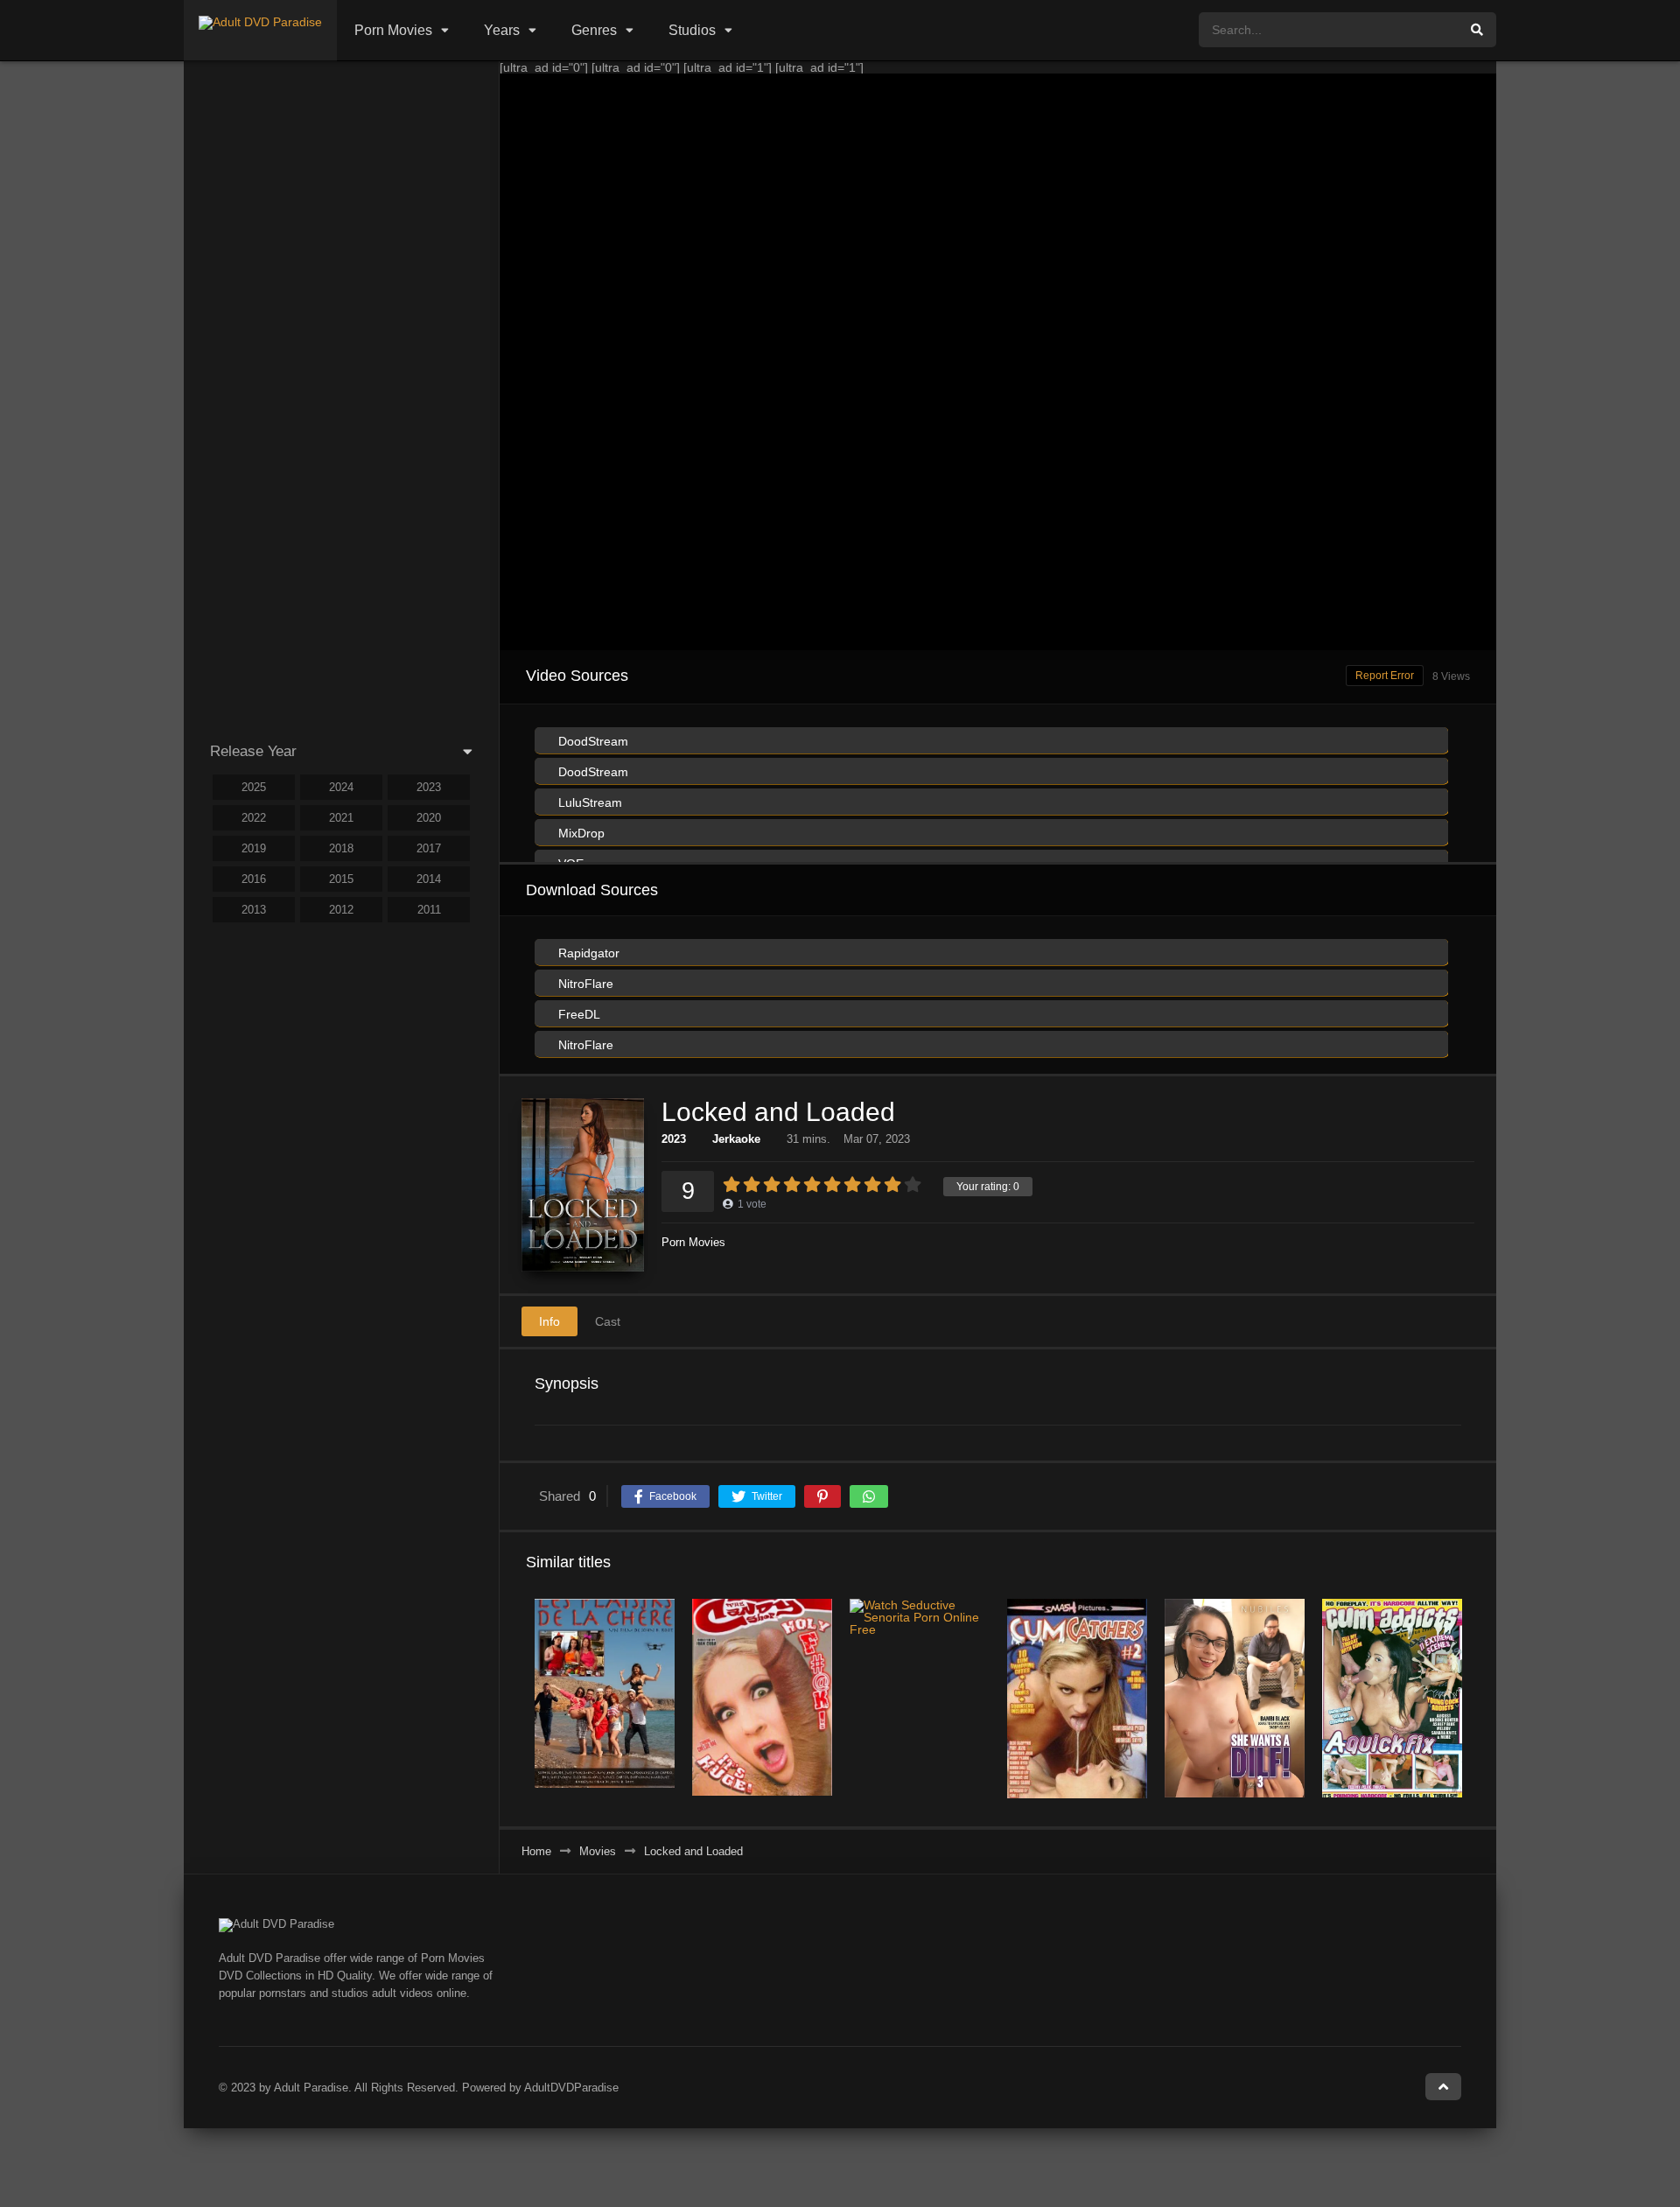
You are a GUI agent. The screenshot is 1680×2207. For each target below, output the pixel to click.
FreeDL (577, 1014)
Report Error (1385, 676)
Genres (594, 30)
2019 (254, 848)
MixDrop (580, 833)
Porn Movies (393, 30)
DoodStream (591, 741)
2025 (254, 787)
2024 (341, 787)
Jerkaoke (736, 1139)
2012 (341, 910)
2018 (341, 848)
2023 (674, 1139)
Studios (692, 30)
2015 (341, 879)
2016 (254, 879)
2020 (429, 818)
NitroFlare (584, 984)
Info (549, 1321)
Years (502, 30)
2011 (429, 910)
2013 (254, 910)
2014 (429, 879)
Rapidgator (587, 953)
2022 (254, 818)
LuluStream (588, 802)
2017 (429, 848)
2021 (341, 818)
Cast (608, 1321)
